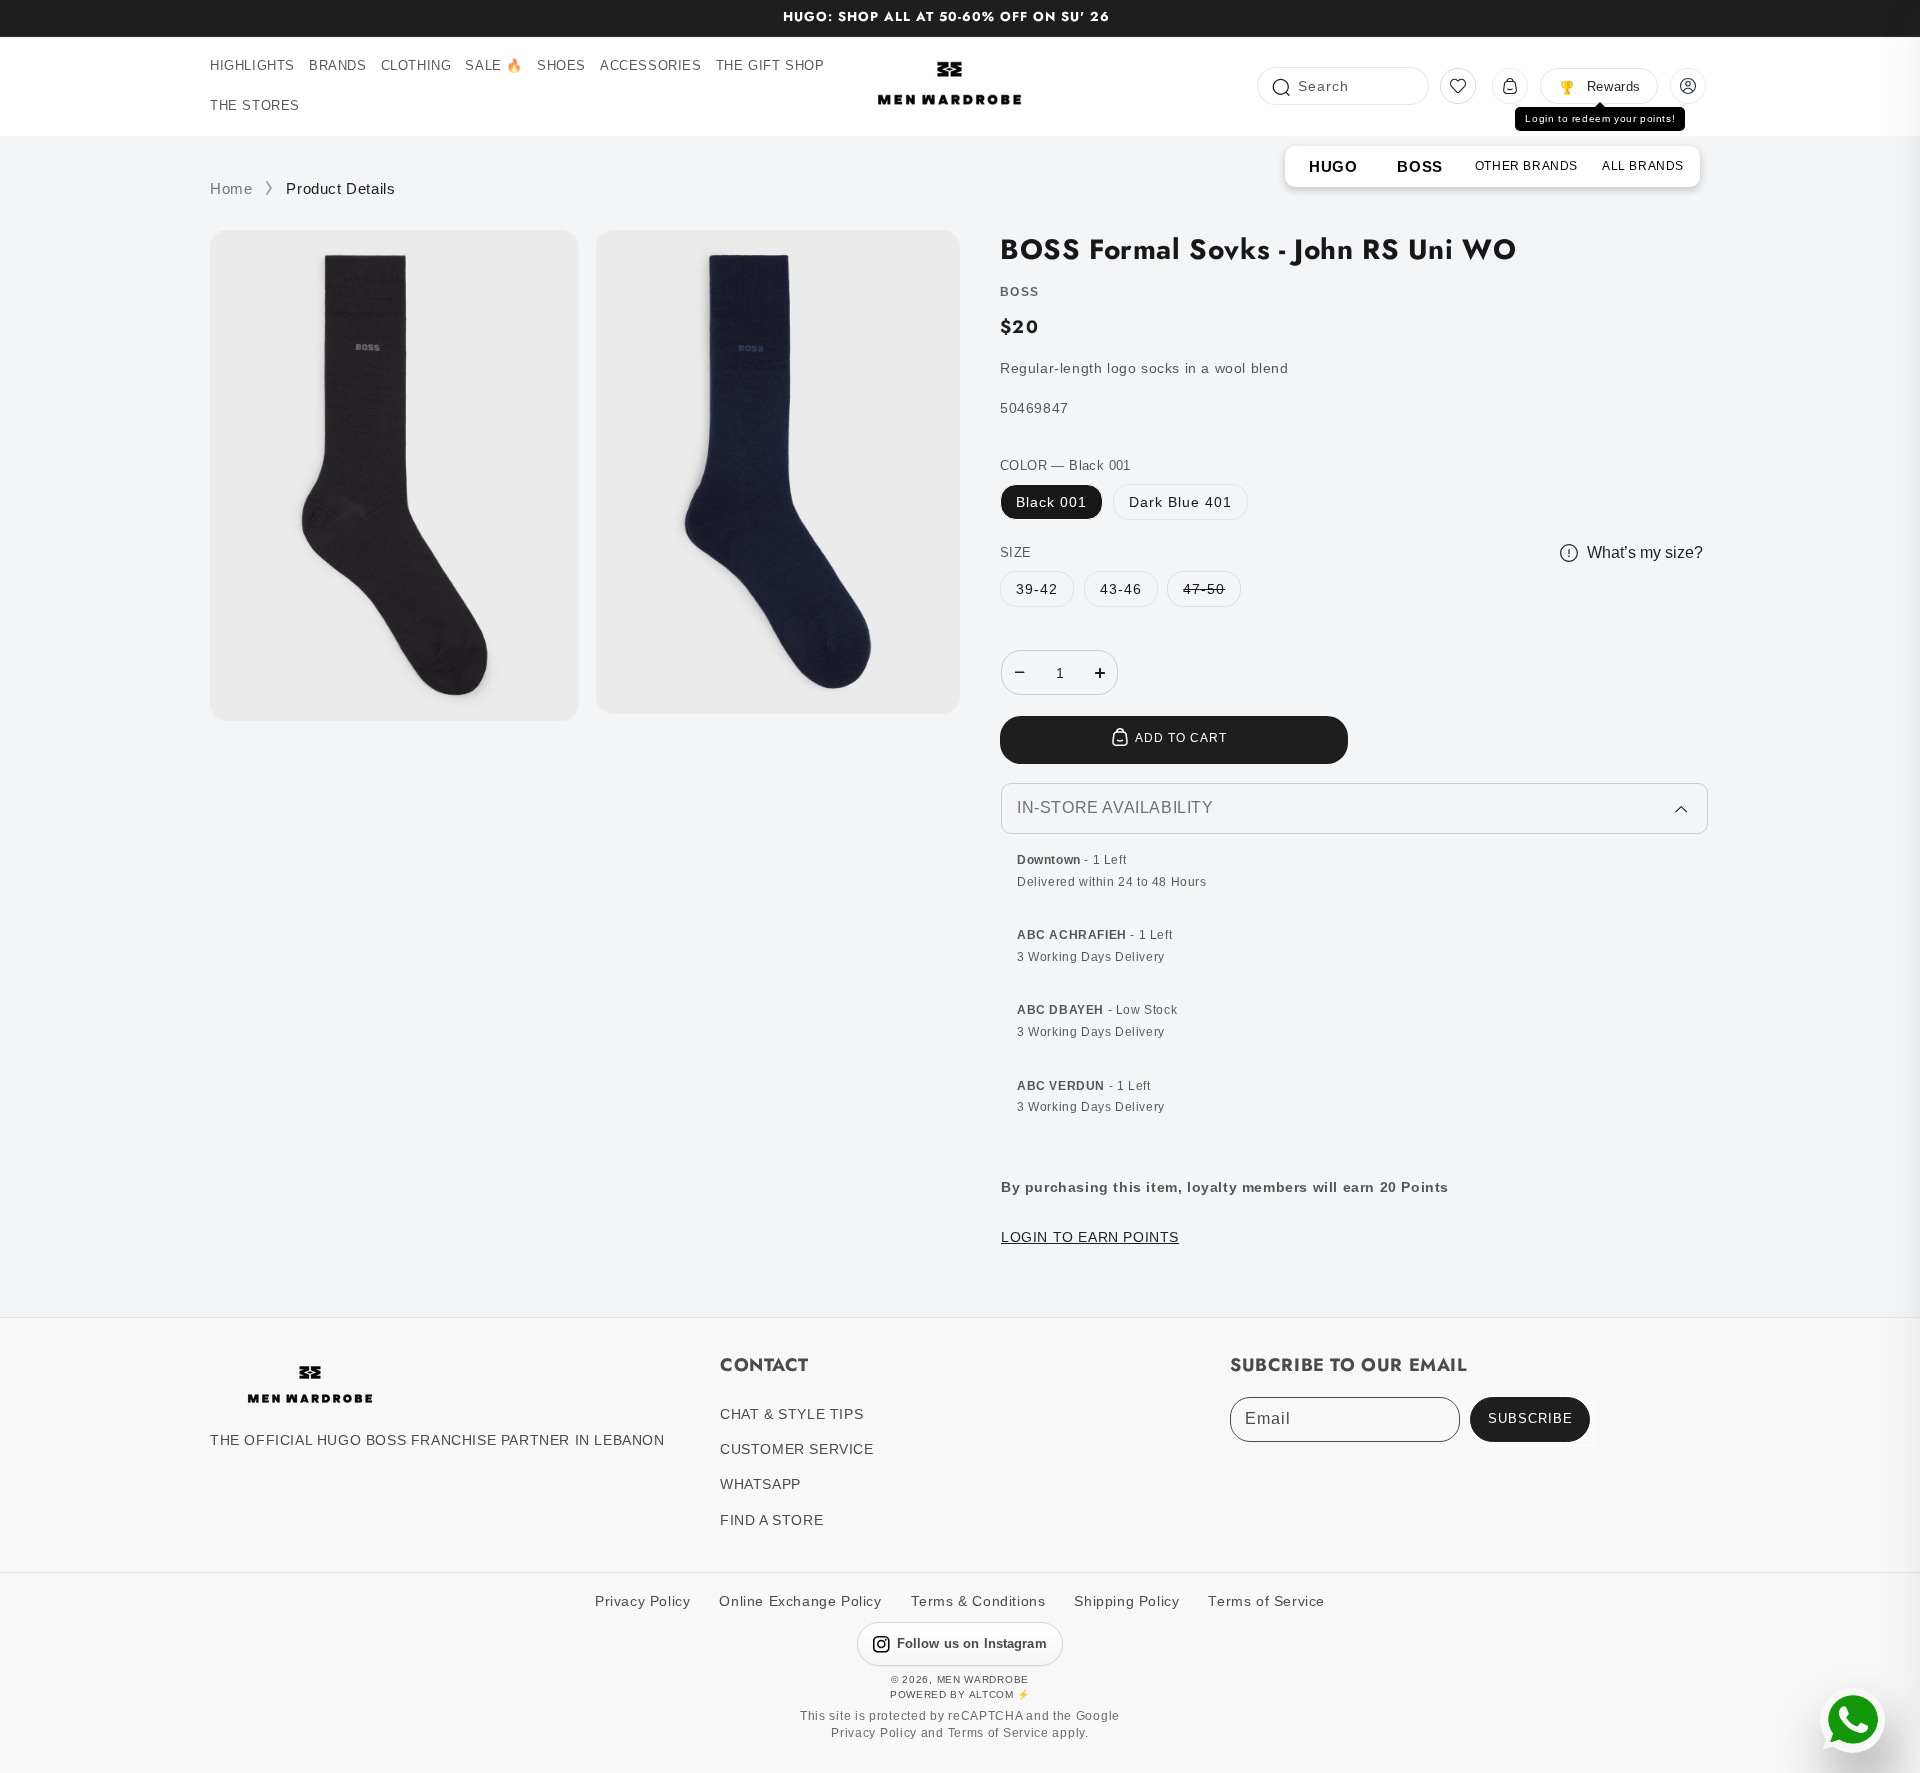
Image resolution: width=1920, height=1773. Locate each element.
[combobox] (1343, 86)
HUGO (1333, 166)
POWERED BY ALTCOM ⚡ (960, 1694)
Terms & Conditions (978, 1601)
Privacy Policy (642, 1601)
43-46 (1121, 589)
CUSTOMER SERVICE (797, 1449)
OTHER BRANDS (1526, 166)
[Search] (1280, 85)
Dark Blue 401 (1180, 502)
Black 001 (1051, 502)
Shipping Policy (1126, 1601)
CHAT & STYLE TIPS (791, 1414)
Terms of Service (1266, 1601)
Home (231, 188)
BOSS (1419, 166)
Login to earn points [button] (1090, 1237)
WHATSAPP (760, 1484)
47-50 (1204, 589)
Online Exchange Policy (800, 1601)
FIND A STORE (771, 1520)
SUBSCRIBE (1530, 1419)
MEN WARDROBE (983, 1679)
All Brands (1643, 166)
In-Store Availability (1115, 807)
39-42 (1037, 589)
